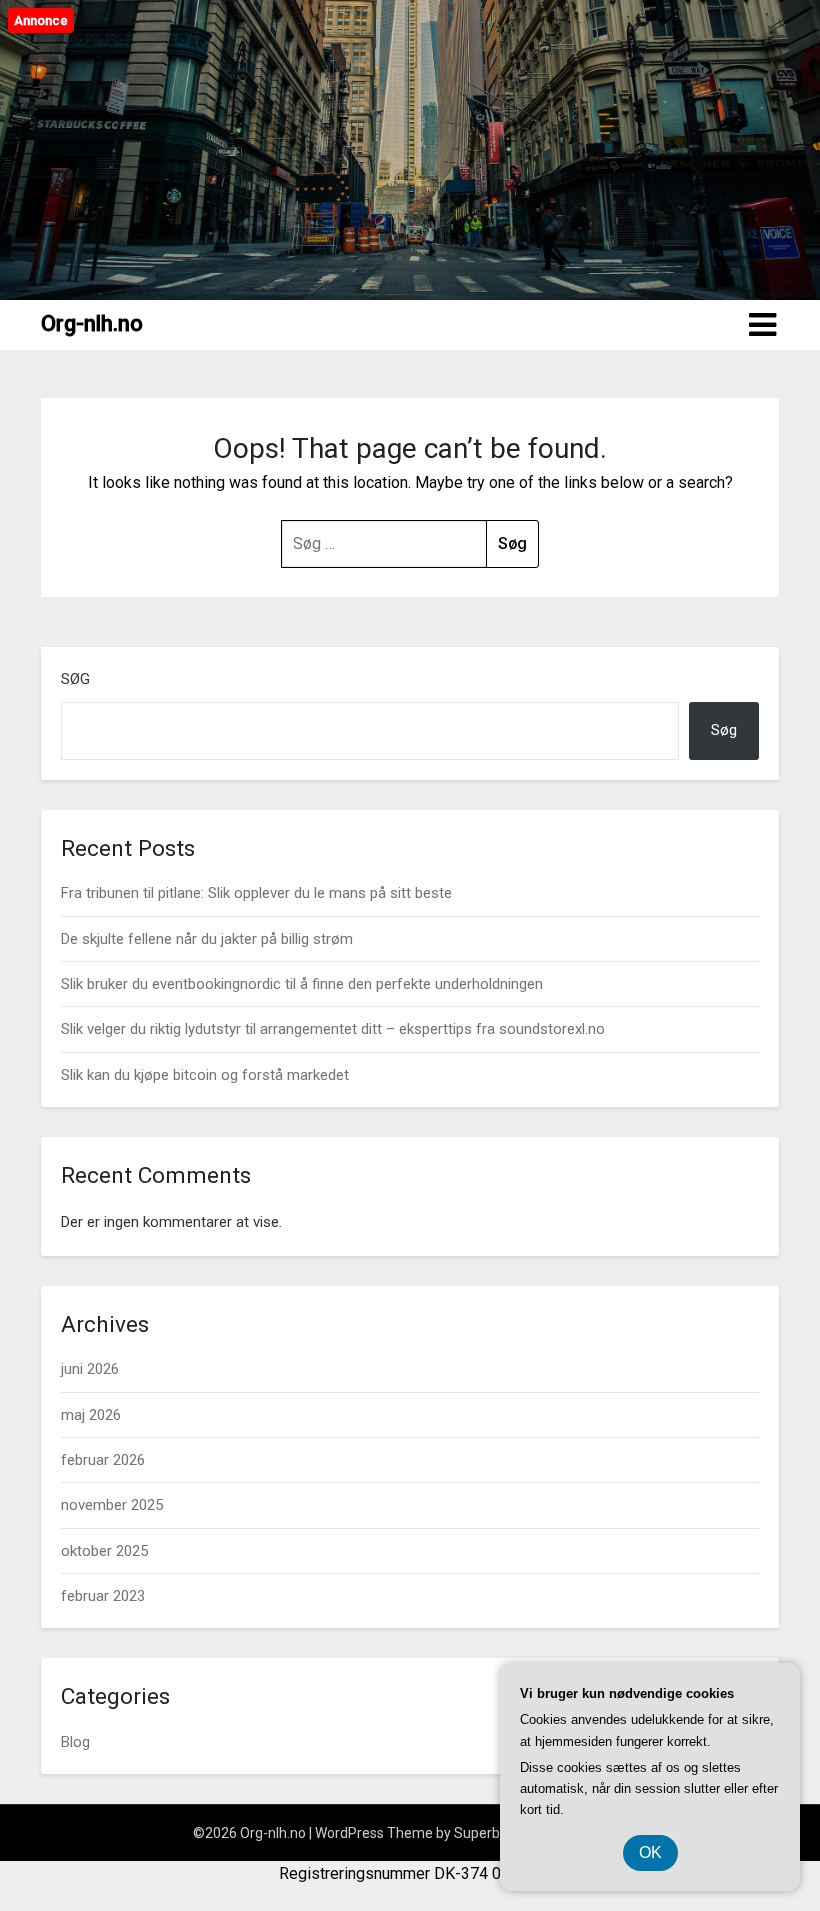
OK (650, 1852)
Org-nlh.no (92, 323)
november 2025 (112, 1505)
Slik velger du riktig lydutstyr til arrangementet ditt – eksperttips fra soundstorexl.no (333, 1029)
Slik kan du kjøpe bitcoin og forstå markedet (205, 1075)
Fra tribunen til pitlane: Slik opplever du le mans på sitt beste (256, 893)
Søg (75, 679)
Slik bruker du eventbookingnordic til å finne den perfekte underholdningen (302, 984)
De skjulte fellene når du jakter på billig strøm (207, 939)
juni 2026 (90, 1369)
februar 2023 (103, 1596)
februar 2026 (103, 1460)
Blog (75, 1742)
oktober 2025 (104, 1551)
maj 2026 (91, 1415)
